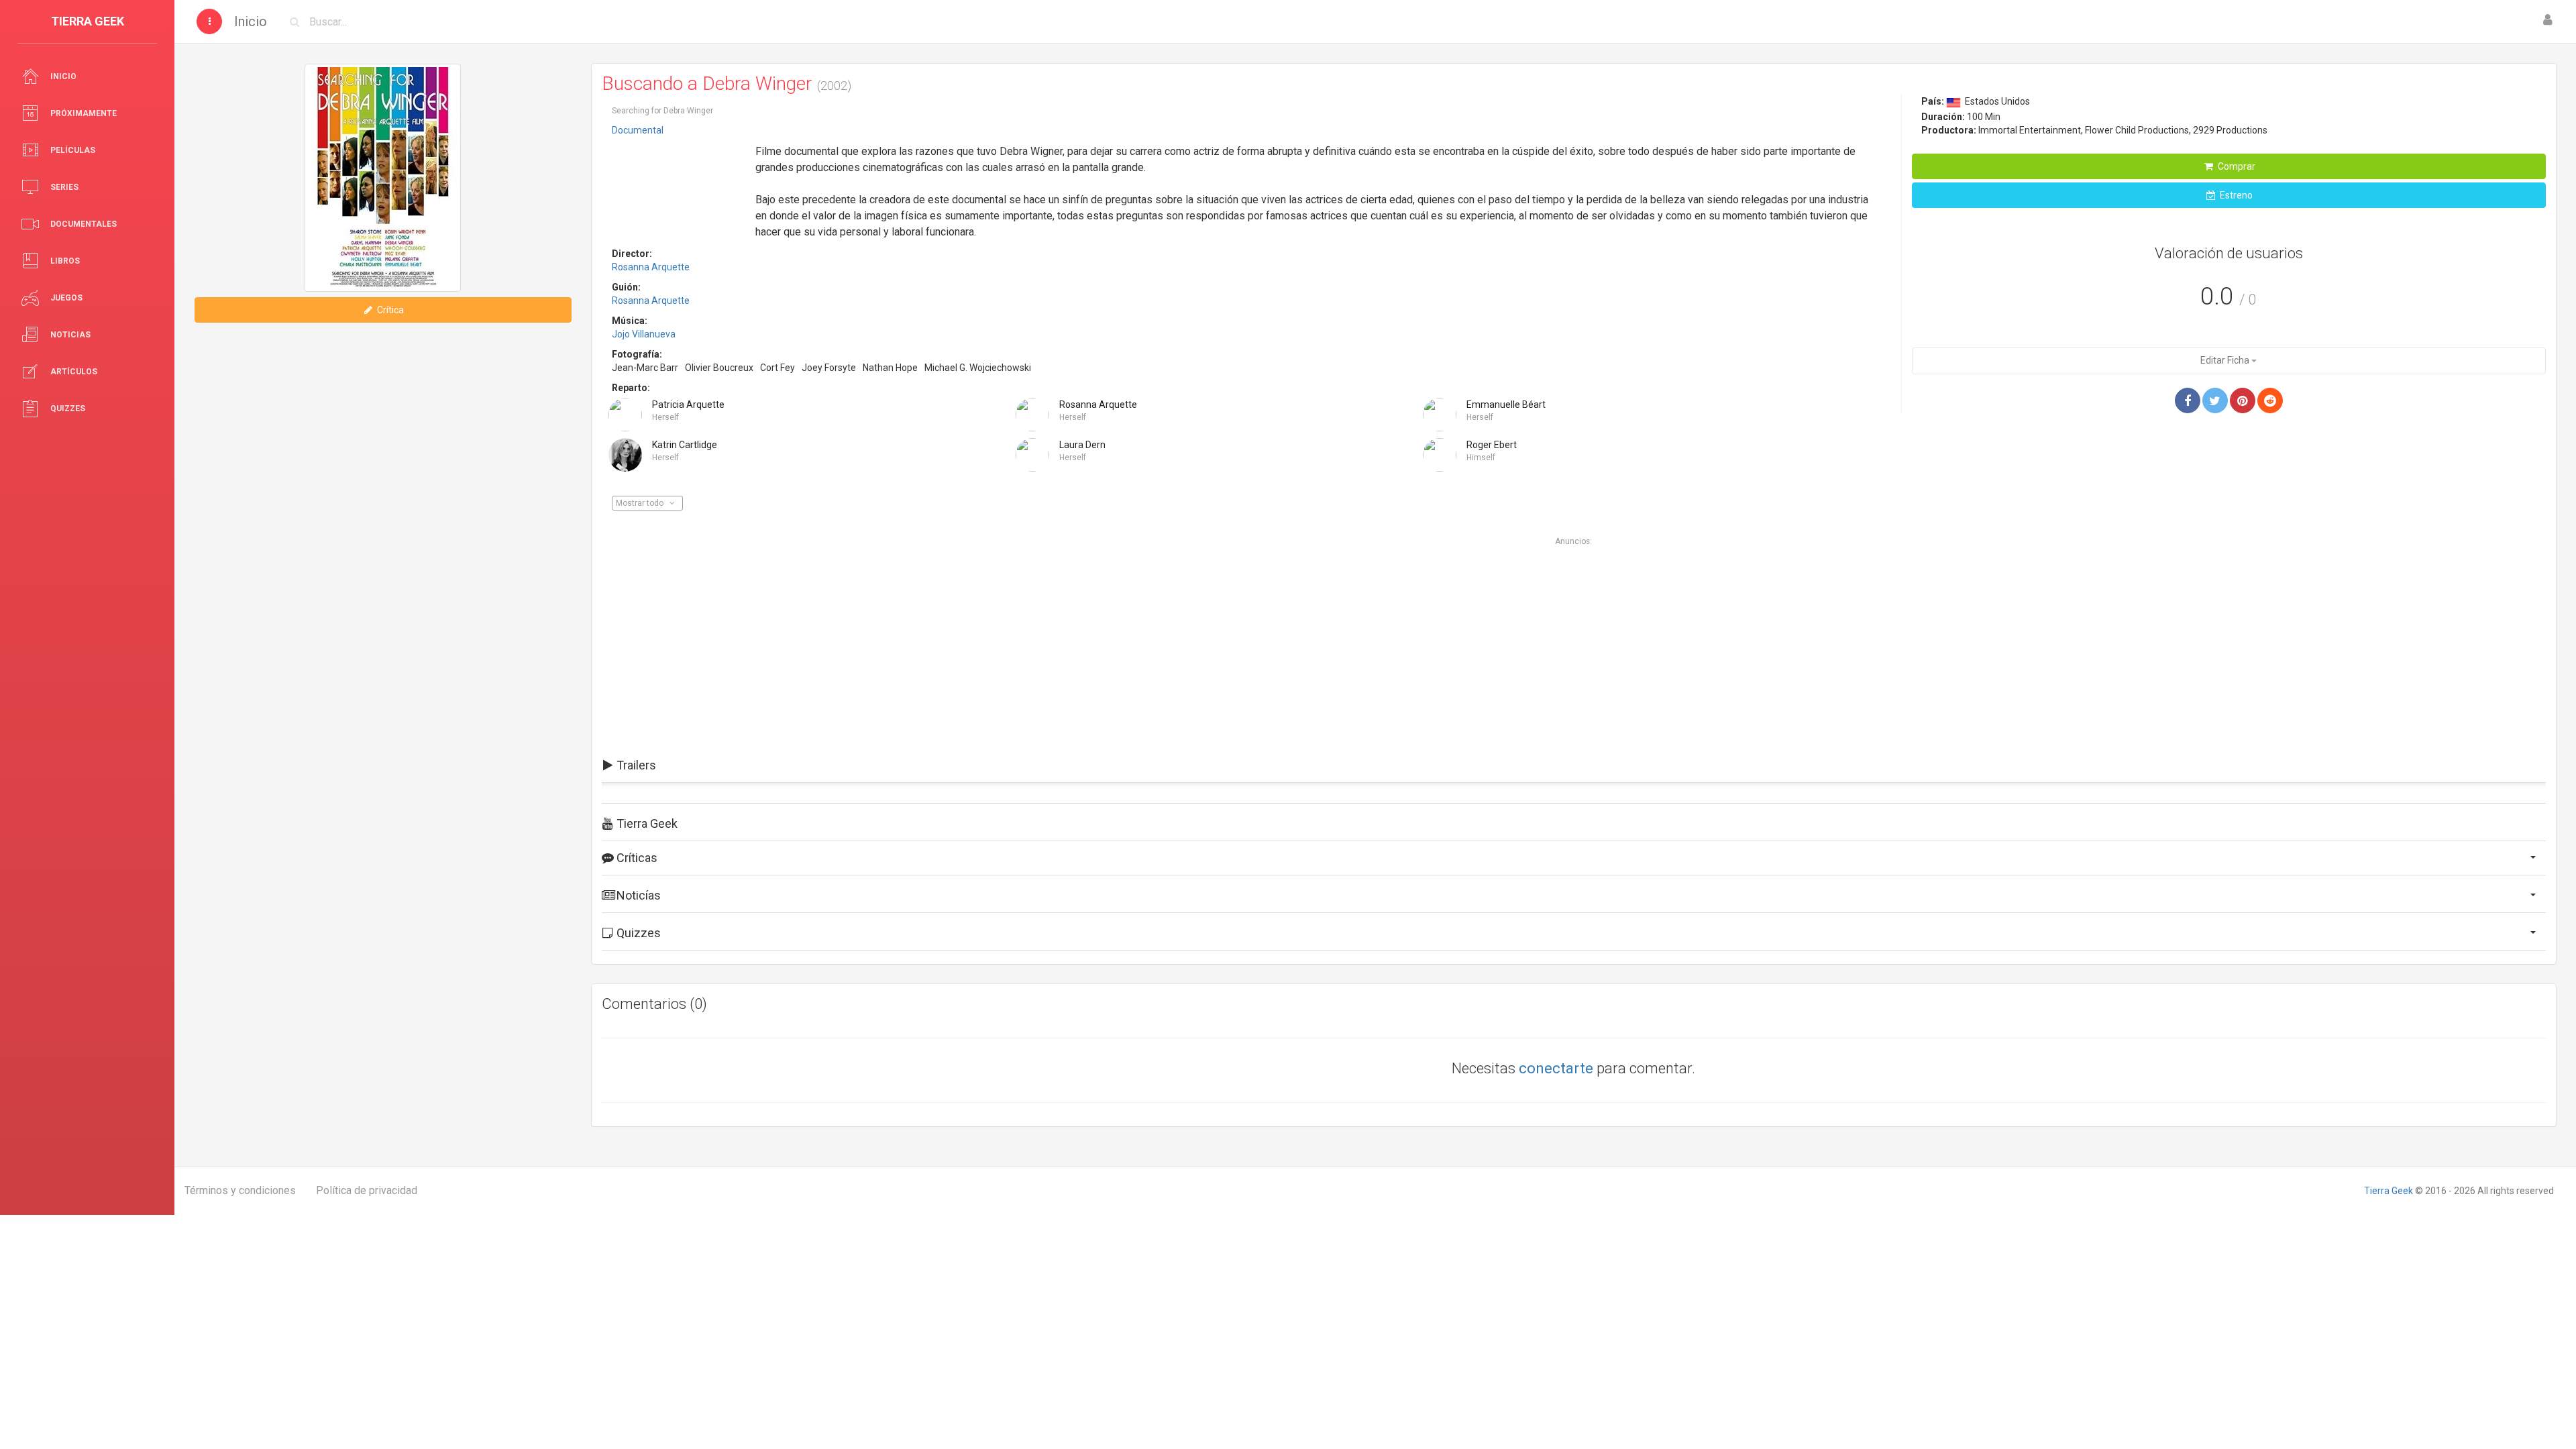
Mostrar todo (641, 503)
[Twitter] (2215, 400)
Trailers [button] (635, 765)
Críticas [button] (636, 858)
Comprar (2236, 166)
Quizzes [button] (637, 933)
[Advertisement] (679, 183)
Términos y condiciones (240, 1190)
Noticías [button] (637, 895)
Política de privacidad (367, 1190)
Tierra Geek (2389, 1191)
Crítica (389, 310)
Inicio (251, 21)
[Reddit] (2270, 400)
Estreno (2235, 195)
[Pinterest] (2243, 400)
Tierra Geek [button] (646, 823)
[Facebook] (2188, 400)
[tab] (1574, 765)
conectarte (1556, 1068)
